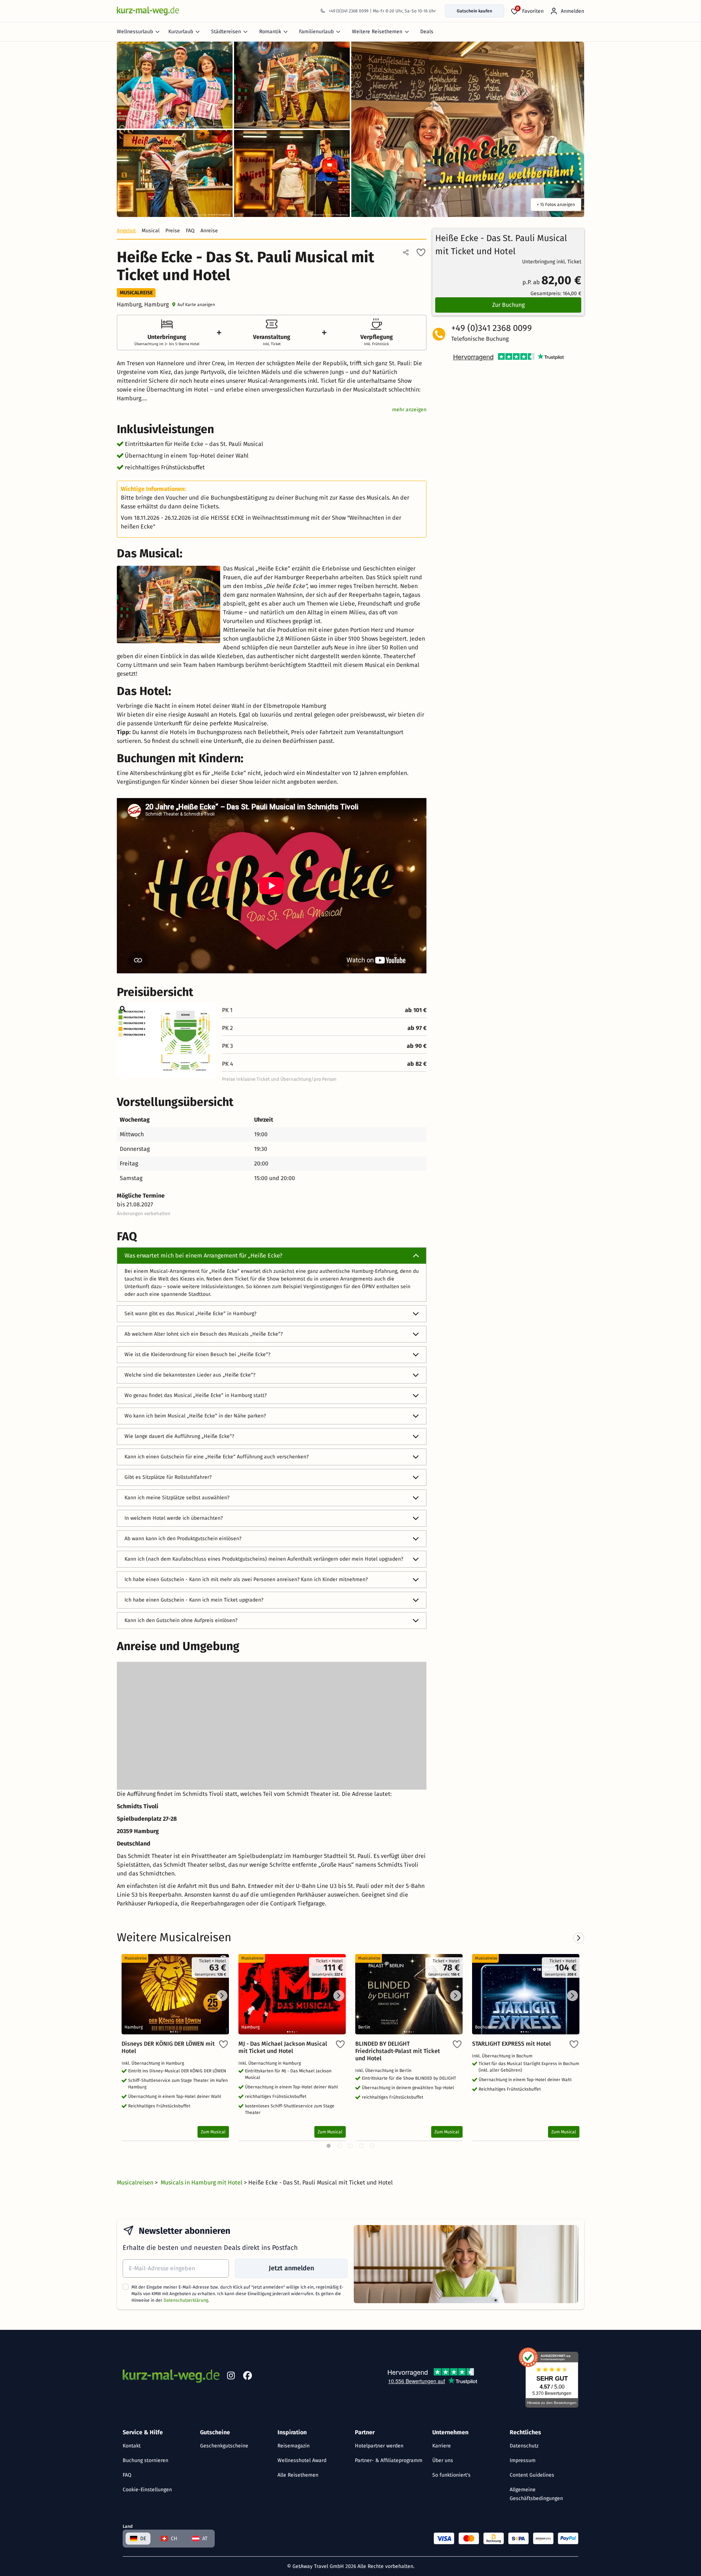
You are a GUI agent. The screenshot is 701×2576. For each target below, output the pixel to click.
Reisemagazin (294, 2446)
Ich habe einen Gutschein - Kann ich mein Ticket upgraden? (194, 1600)
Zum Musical (213, 2132)
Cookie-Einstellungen (147, 2490)
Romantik (270, 32)
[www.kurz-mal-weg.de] (148, 11)
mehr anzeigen (409, 410)
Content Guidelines (532, 2475)
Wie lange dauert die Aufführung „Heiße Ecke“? (179, 1436)
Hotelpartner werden (379, 2446)
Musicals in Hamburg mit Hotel (202, 2182)
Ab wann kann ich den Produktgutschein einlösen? (183, 1539)
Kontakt (132, 2446)
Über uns (443, 2460)
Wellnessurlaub (135, 32)
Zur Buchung (508, 305)
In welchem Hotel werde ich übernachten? (174, 1518)
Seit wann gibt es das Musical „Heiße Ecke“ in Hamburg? (190, 1314)
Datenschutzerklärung (186, 2300)
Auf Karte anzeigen (196, 305)
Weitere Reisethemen (377, 32)
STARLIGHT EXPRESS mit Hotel (512, 2044)
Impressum (523, 2460)
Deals (427, 32)
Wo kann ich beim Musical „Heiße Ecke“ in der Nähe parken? (195, 1416)
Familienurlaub (316, 32)
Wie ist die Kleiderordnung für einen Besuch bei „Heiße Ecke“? (197, 1354)
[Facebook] (248, 2377)
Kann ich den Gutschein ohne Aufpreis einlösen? (181, 1620)
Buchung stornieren (145, 2460)
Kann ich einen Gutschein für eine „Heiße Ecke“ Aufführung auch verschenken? (217, 1457)
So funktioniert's (451, 2475)
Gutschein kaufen (474, 11)
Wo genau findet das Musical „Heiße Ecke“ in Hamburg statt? (196, 1395)
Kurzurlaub (181, 32)
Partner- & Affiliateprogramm (389, 2460)
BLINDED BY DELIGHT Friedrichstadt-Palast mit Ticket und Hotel (398, 2051)
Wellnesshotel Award (302, 2460)
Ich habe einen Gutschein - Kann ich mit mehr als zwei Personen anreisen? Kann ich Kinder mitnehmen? (246, 1579)
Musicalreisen (136, 2182)
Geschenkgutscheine (224, 2446)
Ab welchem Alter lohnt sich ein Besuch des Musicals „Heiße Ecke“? (204, 1334)
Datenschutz (524, 2446)
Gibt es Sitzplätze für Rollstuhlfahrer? (168, 1477)
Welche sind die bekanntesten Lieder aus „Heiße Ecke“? (190, 1375)
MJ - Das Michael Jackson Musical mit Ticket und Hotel (283, 2047)
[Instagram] (231, 2377)
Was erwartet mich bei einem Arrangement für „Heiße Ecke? (203, 1255)
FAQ (127, 2475)
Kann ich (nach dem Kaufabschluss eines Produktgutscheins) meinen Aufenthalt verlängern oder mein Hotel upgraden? (264, 1559)
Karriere (442, 2446)
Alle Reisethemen (298, 2475)
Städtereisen (226, 32)
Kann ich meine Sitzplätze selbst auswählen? (177, 1498)
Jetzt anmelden (291, 2268)
